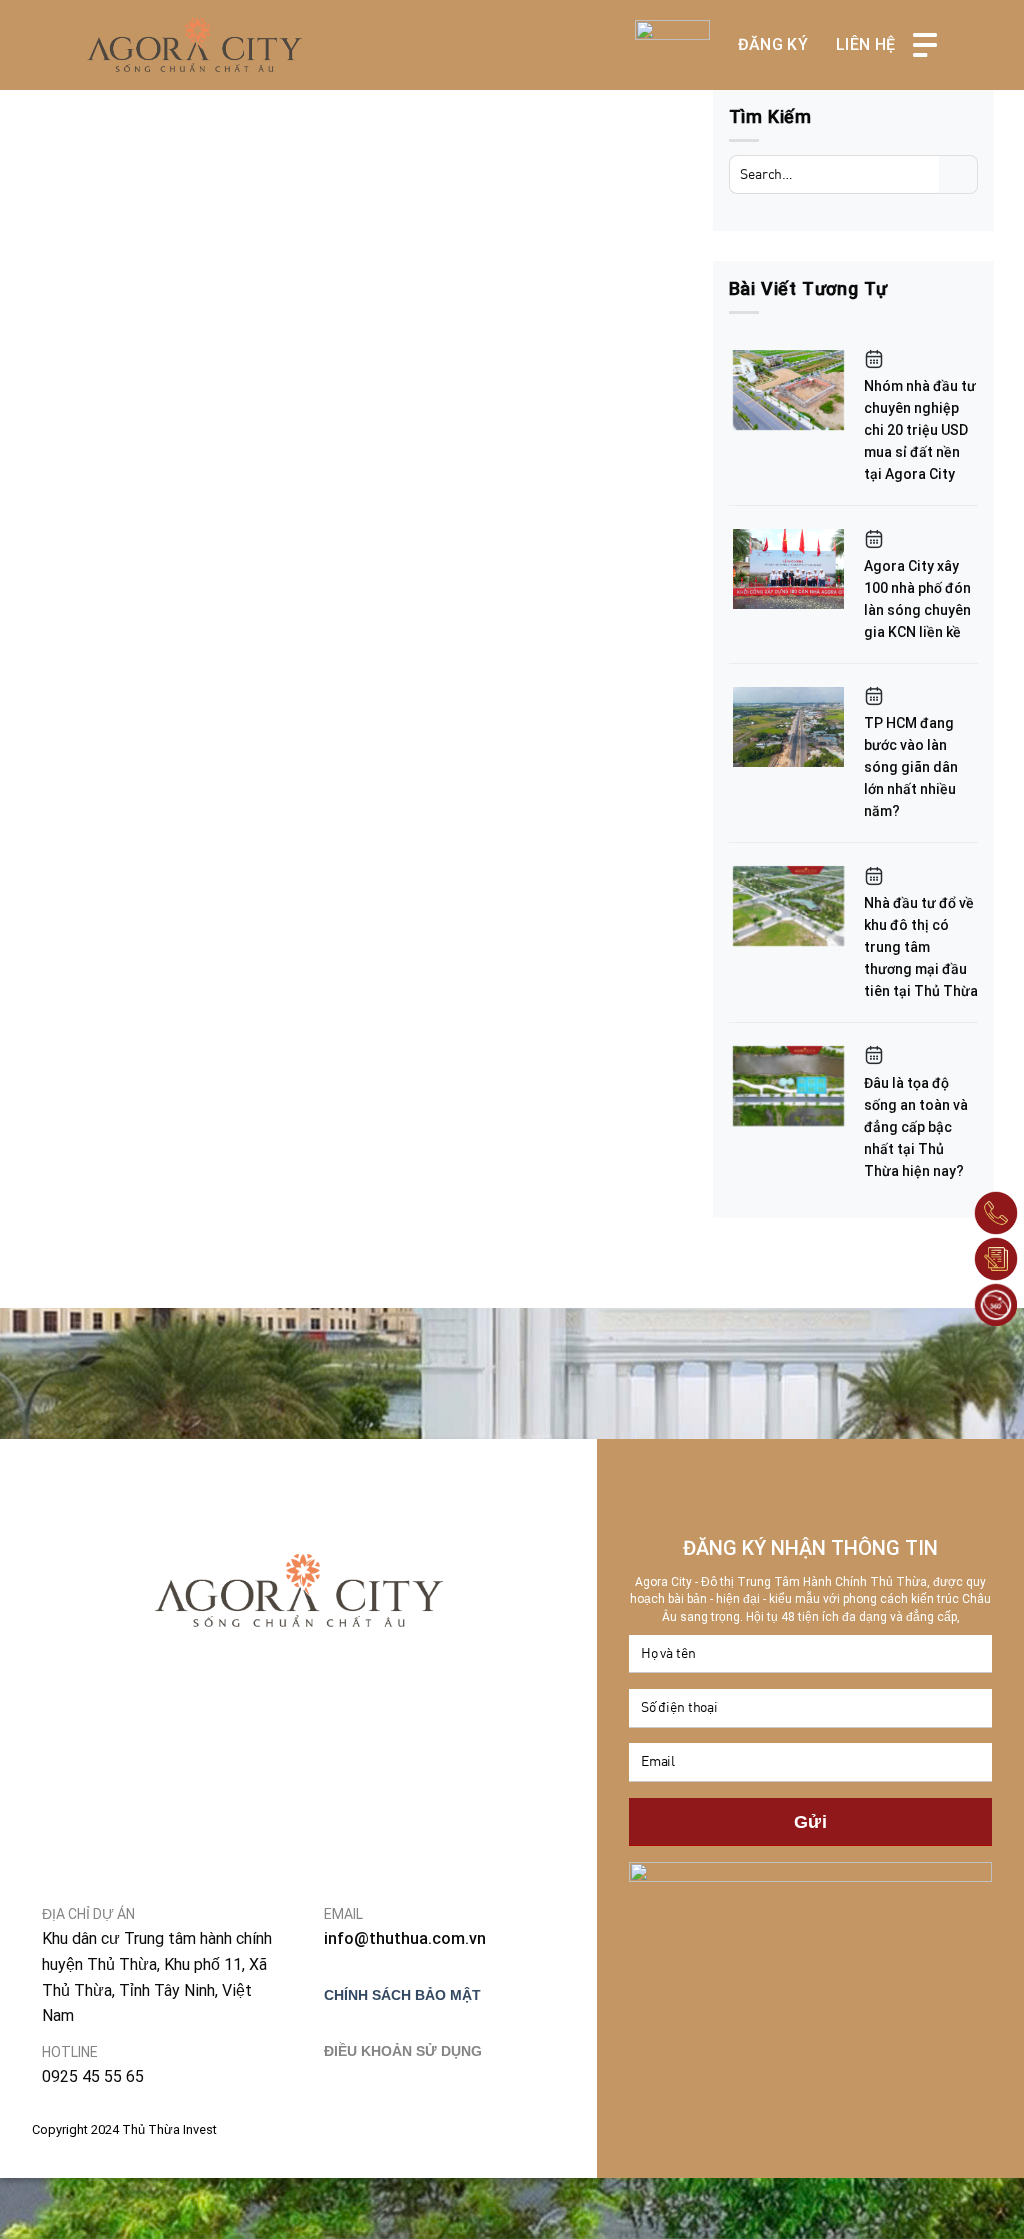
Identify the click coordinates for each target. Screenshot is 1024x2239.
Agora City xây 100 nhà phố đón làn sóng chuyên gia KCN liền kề (917, 599)
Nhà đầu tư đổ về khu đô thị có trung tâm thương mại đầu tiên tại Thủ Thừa (921, 947)
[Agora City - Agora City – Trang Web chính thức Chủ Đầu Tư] (194, 45)
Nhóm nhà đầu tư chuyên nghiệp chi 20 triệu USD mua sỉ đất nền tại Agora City (920, 430)
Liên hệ (865, 44)
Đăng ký (773, 44)
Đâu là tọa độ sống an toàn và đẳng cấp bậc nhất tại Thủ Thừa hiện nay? (916, 1127)
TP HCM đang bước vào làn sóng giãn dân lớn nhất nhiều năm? (911, 767)
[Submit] (958, 174)
